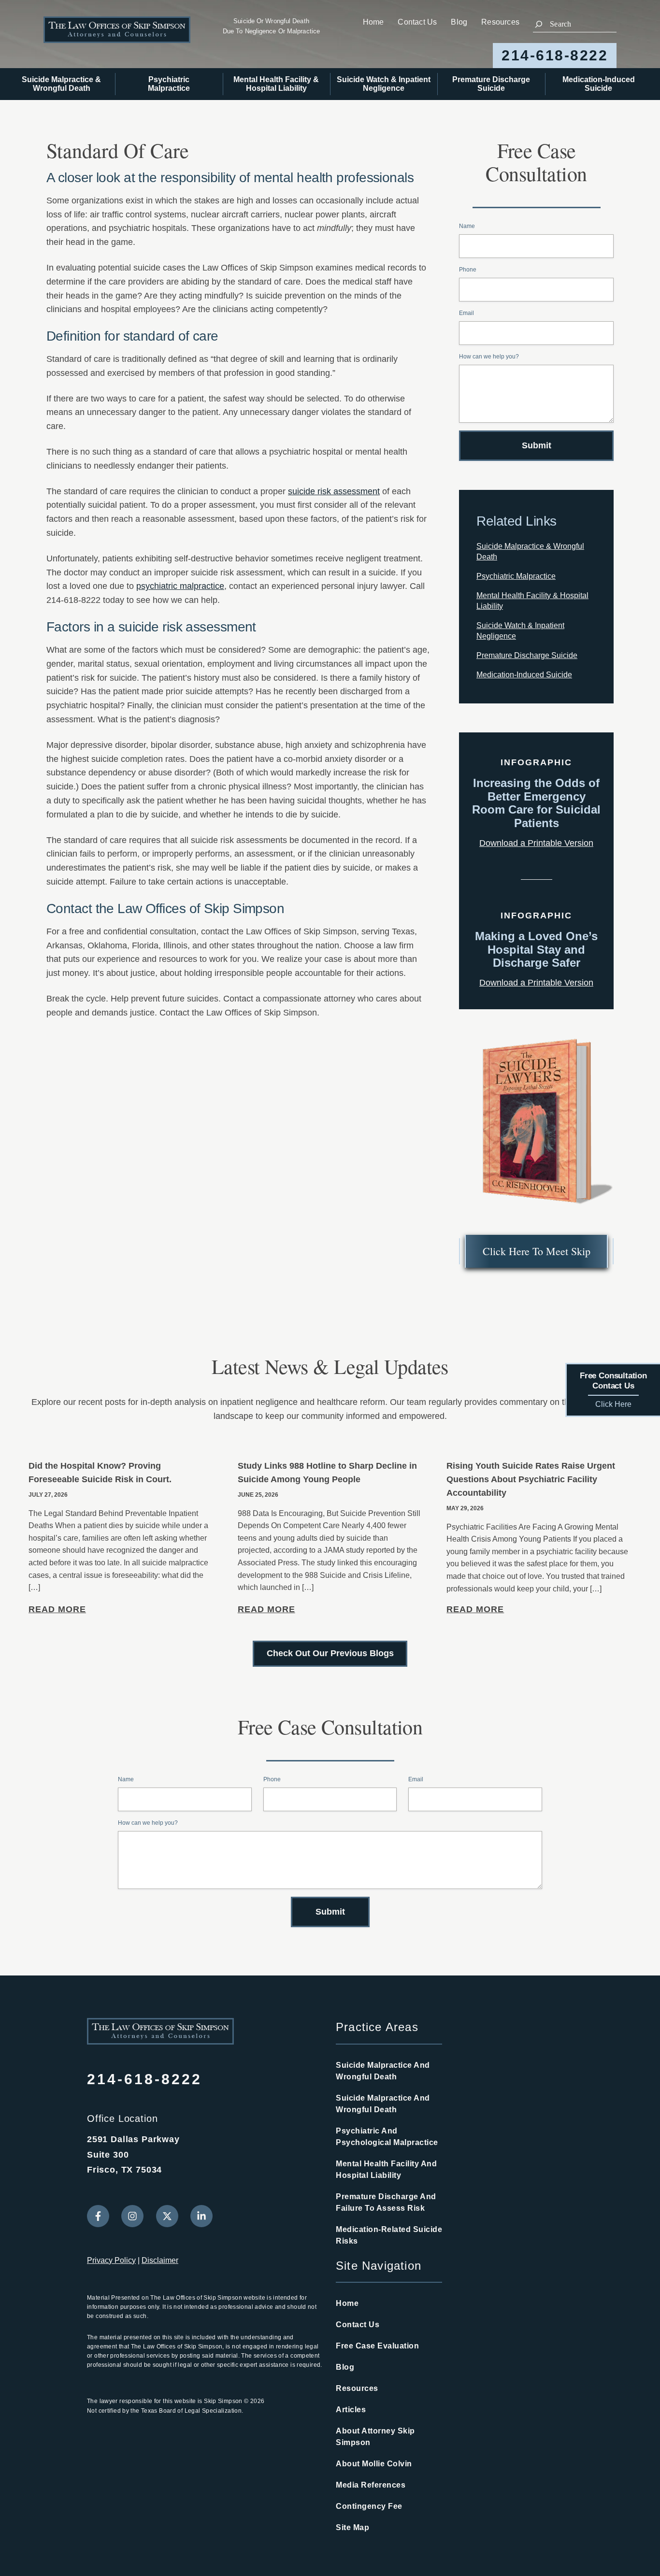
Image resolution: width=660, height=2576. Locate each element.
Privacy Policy (111, 2260)
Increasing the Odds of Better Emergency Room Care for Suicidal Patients (536, 803)
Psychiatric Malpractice (169, 84)
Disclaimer (160, 2260)
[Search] (539, 24)
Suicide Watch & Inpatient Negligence (384, 84)
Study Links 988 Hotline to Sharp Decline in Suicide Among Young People (327, 1473)
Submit (537, 445)
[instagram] (132, 2216)
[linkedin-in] (201, 2216)
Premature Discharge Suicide (491, 84)
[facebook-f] (98, 2216)
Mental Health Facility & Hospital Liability (276, 84)
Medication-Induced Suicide (599, 84)
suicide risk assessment (334, 491)
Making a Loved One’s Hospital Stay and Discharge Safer (536, 950)
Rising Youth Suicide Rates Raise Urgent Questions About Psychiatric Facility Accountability (531, 1479)
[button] (536, 1251)
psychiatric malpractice (180, 586)
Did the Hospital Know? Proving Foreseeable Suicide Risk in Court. (100, 1473)
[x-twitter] (167, 2216)
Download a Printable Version (536, 843)
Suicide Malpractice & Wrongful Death (61, 84)
